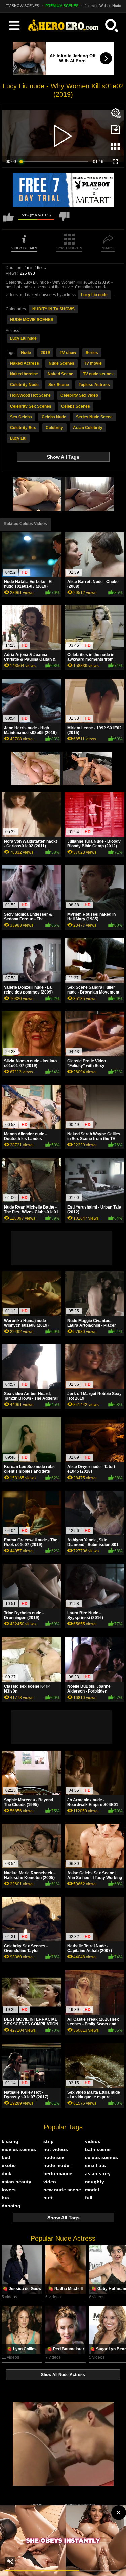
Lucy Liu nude (94, 295)
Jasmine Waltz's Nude (103, 6)
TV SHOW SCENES (23, 6)
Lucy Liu (18, 438)
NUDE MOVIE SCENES (32, 320)
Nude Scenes (61, 363)
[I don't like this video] (64, 220)
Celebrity (54, 428)
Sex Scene (59, 385)
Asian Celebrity (88, 428)
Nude (26, 353)
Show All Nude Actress (63, 2375)
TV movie (93, 363)
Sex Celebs (21, 417)
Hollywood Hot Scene (30, 395)
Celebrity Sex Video (79, 395)
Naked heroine (24, 374)
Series (92, 353)
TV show (68, 353)
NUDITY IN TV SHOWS (53, 309)
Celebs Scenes (76, 406)
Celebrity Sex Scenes (31, 406)
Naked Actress (25, 363)
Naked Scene (60, 374)
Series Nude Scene (94, 417)
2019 (45, 353)
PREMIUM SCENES (62, 6)
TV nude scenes (98, 374)
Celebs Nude (54, 417)
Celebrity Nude (24, 385)
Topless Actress (94, 385)
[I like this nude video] (8, 220)
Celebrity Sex (23, 428)
